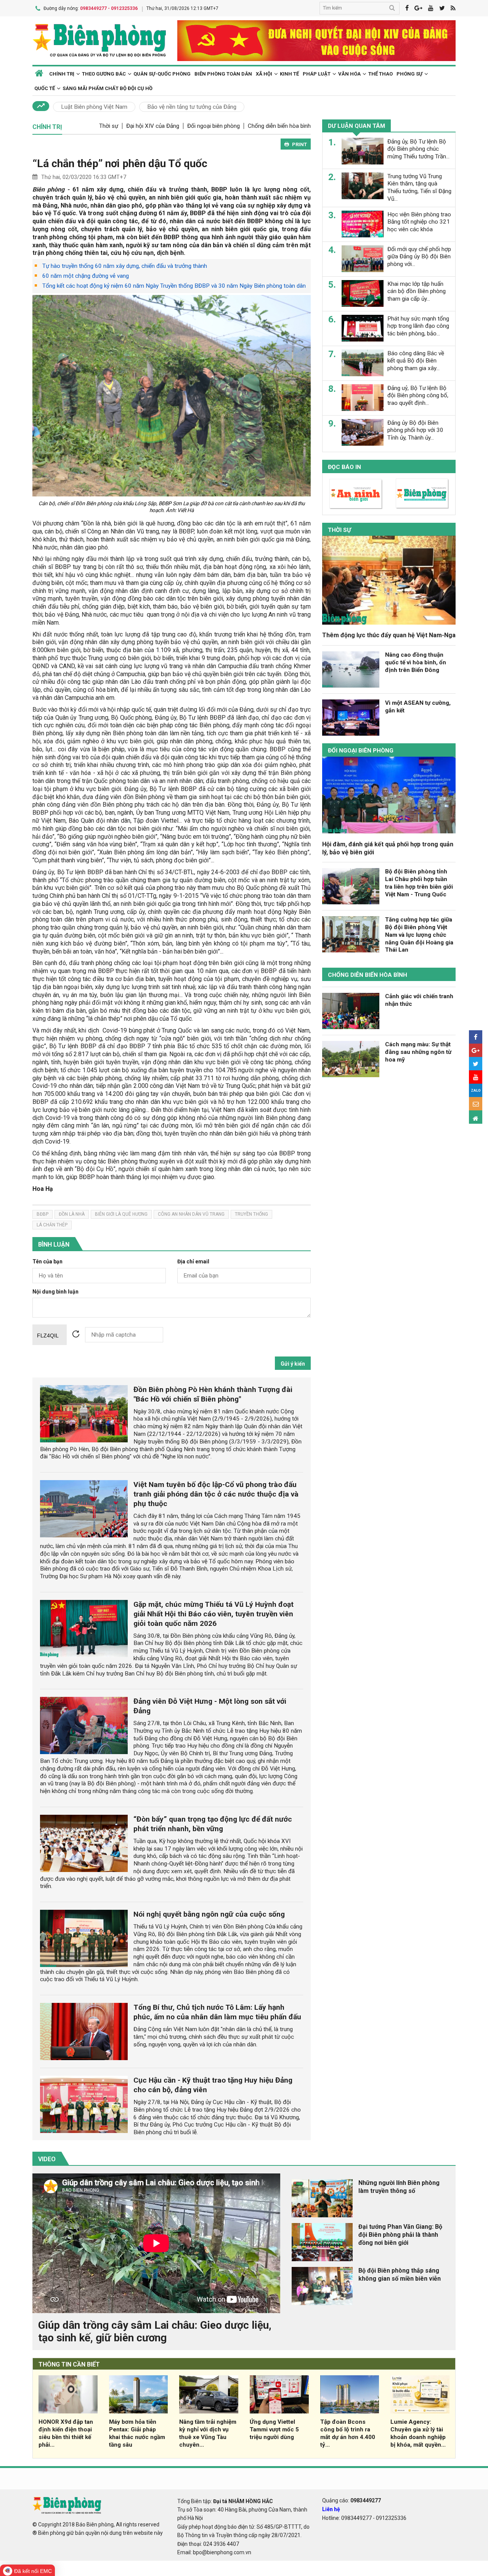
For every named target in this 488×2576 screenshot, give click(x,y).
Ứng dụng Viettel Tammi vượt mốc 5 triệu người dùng (274, 2429)
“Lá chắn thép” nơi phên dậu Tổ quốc (120, 164)
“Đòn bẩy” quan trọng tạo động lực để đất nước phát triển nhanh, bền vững (213, 1824)
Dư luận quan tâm (356, 126)
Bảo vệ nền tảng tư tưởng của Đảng (192, 107)
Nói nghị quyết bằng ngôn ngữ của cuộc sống (209, 1914)
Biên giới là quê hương (121, 1214)
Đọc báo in (344, 467)
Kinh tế (289, 74)
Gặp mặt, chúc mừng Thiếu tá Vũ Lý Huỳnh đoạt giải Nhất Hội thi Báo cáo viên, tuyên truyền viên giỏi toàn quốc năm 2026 (213, 1614)
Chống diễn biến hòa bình (279, 126)
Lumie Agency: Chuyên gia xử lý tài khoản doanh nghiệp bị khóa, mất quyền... (418, 2433)
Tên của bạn (47, 1262)
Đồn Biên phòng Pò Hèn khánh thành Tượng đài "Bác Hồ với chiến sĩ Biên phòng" (213, 1394)
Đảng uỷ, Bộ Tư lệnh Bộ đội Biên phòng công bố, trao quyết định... (418, 395)
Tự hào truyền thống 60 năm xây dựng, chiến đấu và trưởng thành (125, 266)
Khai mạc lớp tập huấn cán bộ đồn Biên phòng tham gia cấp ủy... (417, 291)
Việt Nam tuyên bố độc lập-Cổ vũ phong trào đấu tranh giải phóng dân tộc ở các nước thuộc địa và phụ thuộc (216, 1494)
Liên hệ (331, 2509)
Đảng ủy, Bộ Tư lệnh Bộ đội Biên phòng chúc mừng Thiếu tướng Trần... (418, 149)
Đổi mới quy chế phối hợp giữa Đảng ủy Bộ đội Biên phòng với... (419, 256)
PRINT (299, 144)
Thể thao (380, 74)
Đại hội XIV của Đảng (153, 126)
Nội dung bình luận (55, 1292)
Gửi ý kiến (293, 1364)
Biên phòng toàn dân (223, 74)
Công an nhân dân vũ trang (191, 1214)
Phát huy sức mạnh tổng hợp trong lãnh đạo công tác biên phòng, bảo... (418, 326)
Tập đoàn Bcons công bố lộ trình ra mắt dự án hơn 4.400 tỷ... (348, 2433)
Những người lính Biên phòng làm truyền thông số (399, 2187)
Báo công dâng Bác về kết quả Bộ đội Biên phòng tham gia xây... (416, 361)
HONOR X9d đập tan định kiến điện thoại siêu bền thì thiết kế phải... (66, 2433)
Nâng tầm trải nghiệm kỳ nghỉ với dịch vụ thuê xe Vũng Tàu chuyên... (208, 2433)
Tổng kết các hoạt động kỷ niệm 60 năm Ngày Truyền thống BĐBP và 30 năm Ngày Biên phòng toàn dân (174, 286)
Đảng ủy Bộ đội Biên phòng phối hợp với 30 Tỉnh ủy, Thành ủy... (415, 430)
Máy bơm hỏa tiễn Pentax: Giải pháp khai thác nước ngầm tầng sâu (137, 2433)
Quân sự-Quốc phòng (162, 74)
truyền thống (251, 1214)
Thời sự (109, 126)
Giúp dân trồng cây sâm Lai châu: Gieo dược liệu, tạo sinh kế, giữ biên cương (155, 2332)
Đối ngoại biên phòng (213, 126)
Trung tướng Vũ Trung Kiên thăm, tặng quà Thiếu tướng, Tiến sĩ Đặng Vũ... (419, 187)
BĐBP (43, 1214)
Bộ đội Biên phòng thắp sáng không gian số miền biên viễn (400, 2275)
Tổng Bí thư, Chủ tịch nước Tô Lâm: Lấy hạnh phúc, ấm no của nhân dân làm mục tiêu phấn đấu (217, 2012)
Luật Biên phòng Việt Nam (94, 107)
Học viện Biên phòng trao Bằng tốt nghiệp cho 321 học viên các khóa (419, 222)
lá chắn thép (52, 1225)
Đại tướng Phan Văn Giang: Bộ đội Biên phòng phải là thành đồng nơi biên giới (400, 2235)
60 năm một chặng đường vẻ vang (86, 276)
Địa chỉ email (193, 1262)
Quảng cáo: (352, 2500)
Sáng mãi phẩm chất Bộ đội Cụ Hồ (108, 88)
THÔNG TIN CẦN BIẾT (69, 2364)
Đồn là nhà (72, 1214)
